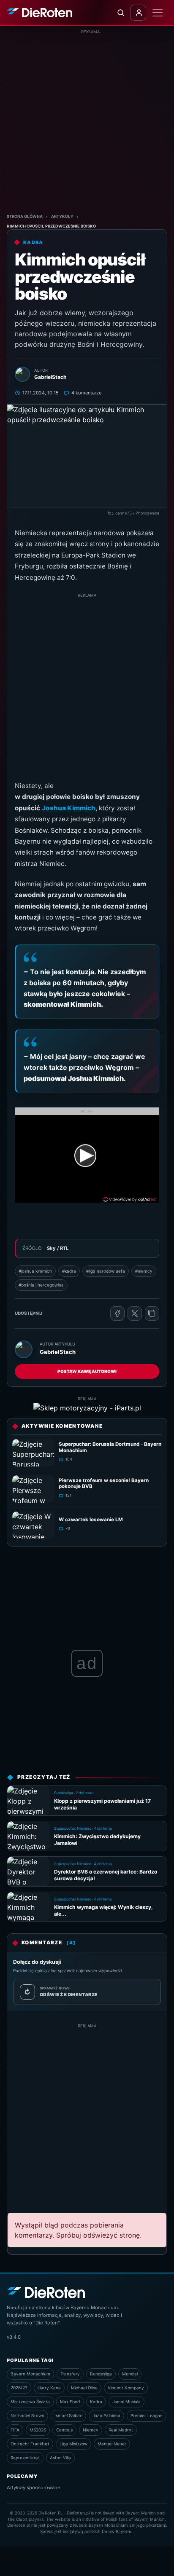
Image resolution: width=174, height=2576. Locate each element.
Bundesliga (101, 2374)
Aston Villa (60, 2458)
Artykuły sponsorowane (34, 2488)
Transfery (70, 2374)
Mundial (130, 2374)
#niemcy (144, 1271)
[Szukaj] (120, 13)
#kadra (69, 1271)
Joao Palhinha (106, 2415)
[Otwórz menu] (158, 13)
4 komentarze (86, 393)
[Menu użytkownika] (138, 13)
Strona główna (25, 216)
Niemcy (91, 2430)
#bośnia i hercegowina (41, 1285)
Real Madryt (121, 2430)
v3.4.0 (14, 2337)
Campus (64, 2430)
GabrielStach (58, 1352)
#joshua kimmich (35, 1271)
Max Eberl (70, 2402)
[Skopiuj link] (152, 1313)
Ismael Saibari (68, 2415)
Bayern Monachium (30, 2374)
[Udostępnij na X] (135, 1313)
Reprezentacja (25, 2458)
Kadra (96, 2402)
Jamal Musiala (126, 2402)
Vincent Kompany (126, 2388)
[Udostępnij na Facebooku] (117, 1313)
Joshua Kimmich (69, 808)
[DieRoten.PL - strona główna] (39, 13)
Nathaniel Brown (27, 2415)
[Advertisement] (87, 122)
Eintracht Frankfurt (30, 2444)
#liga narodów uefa (106, 1271)
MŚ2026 (38, 2430)
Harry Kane (49, 2388)
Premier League (147, 2415)
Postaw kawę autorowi (87, 1371)
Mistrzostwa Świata (30, 2402)
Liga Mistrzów (73, 2444)
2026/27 (19, 2388)
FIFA (15, 2430)
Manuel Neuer (112, 2444)
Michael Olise (84, 2388)
